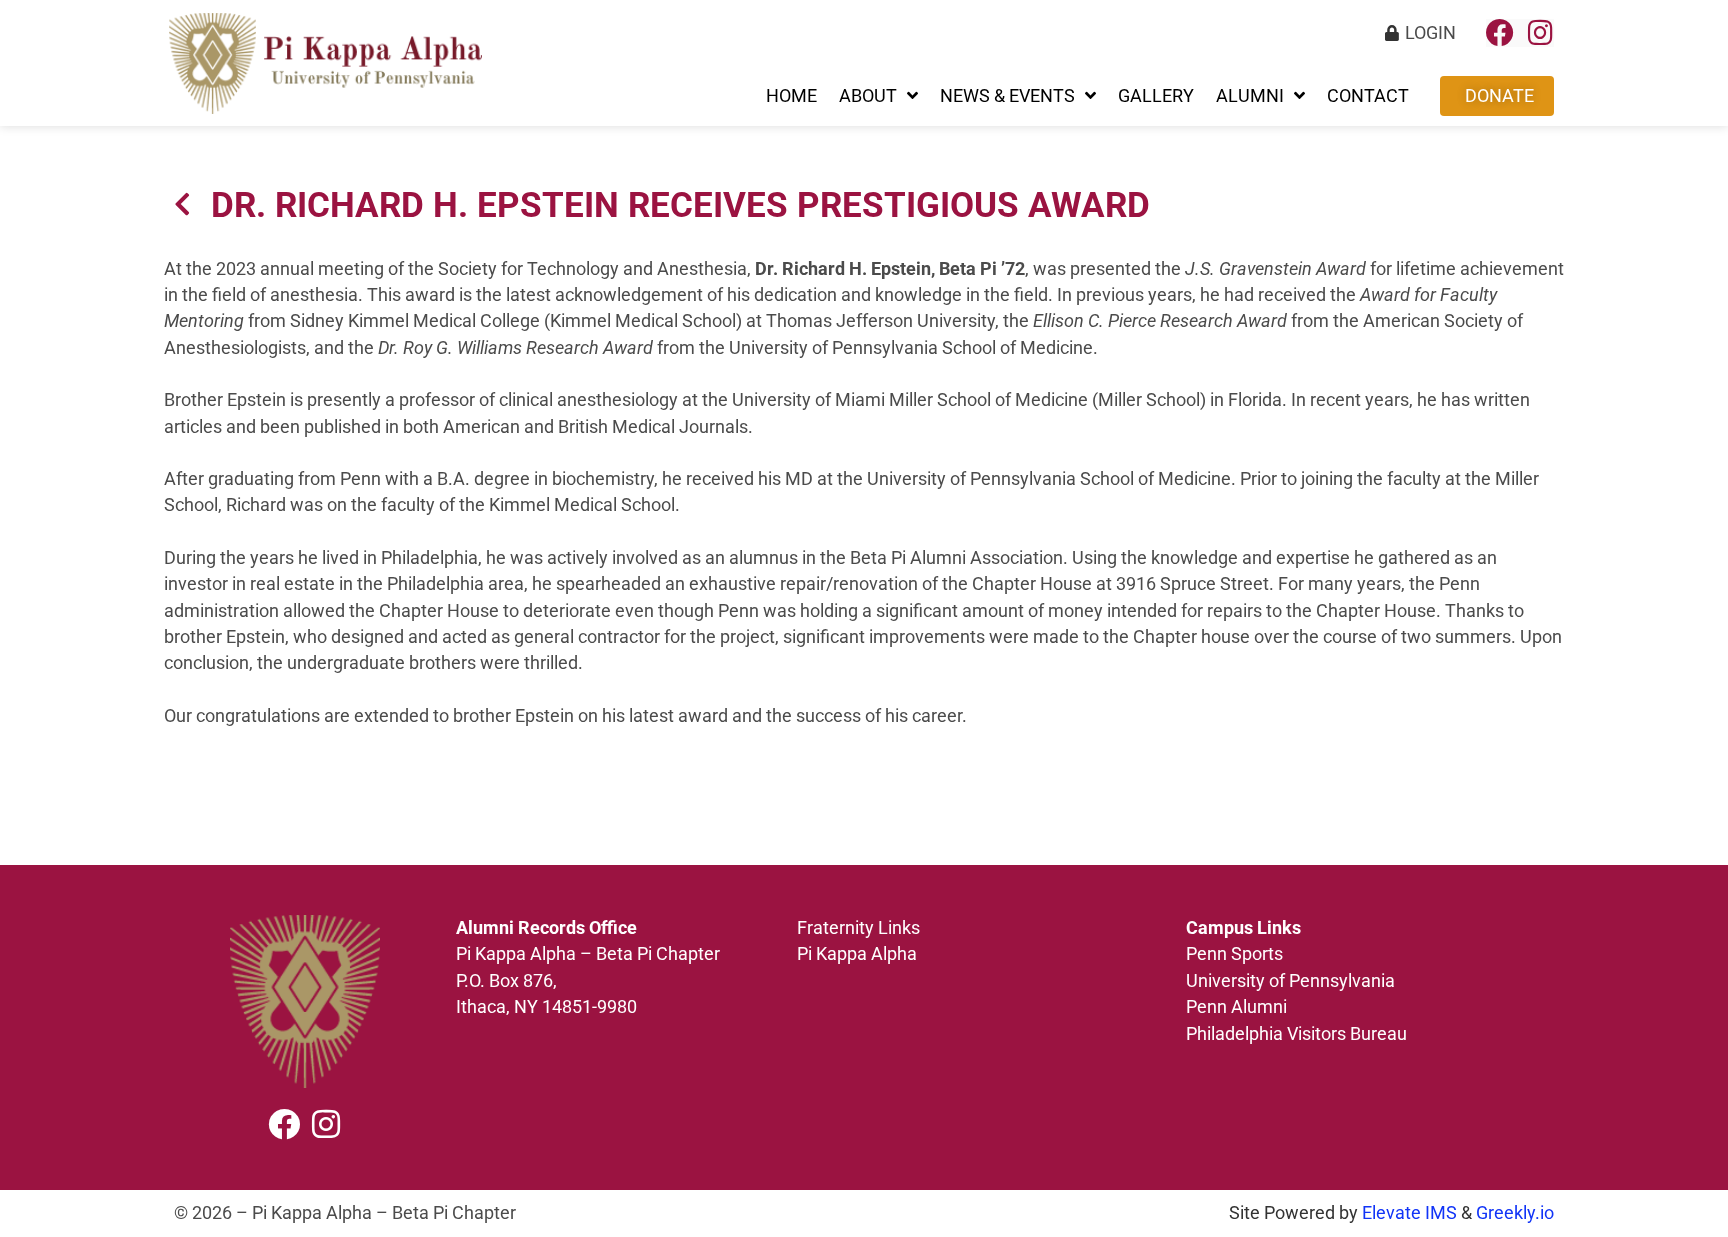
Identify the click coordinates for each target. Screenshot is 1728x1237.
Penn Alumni (1236, 1007)
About (868, 96)
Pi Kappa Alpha (857, 954)
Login (1430, 33)
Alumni (1250, 96)
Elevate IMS (1409, 1213)
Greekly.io (1515, 1213)
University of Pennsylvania (1292, 981)
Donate (1499, 96)
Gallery (1156, 96)
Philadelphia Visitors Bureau (1296, 1034)
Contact (1368, 96)
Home (791, 96)
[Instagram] (1540, 33)
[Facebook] (1500, 33)
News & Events (1007, 96)
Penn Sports (1234, 954)
